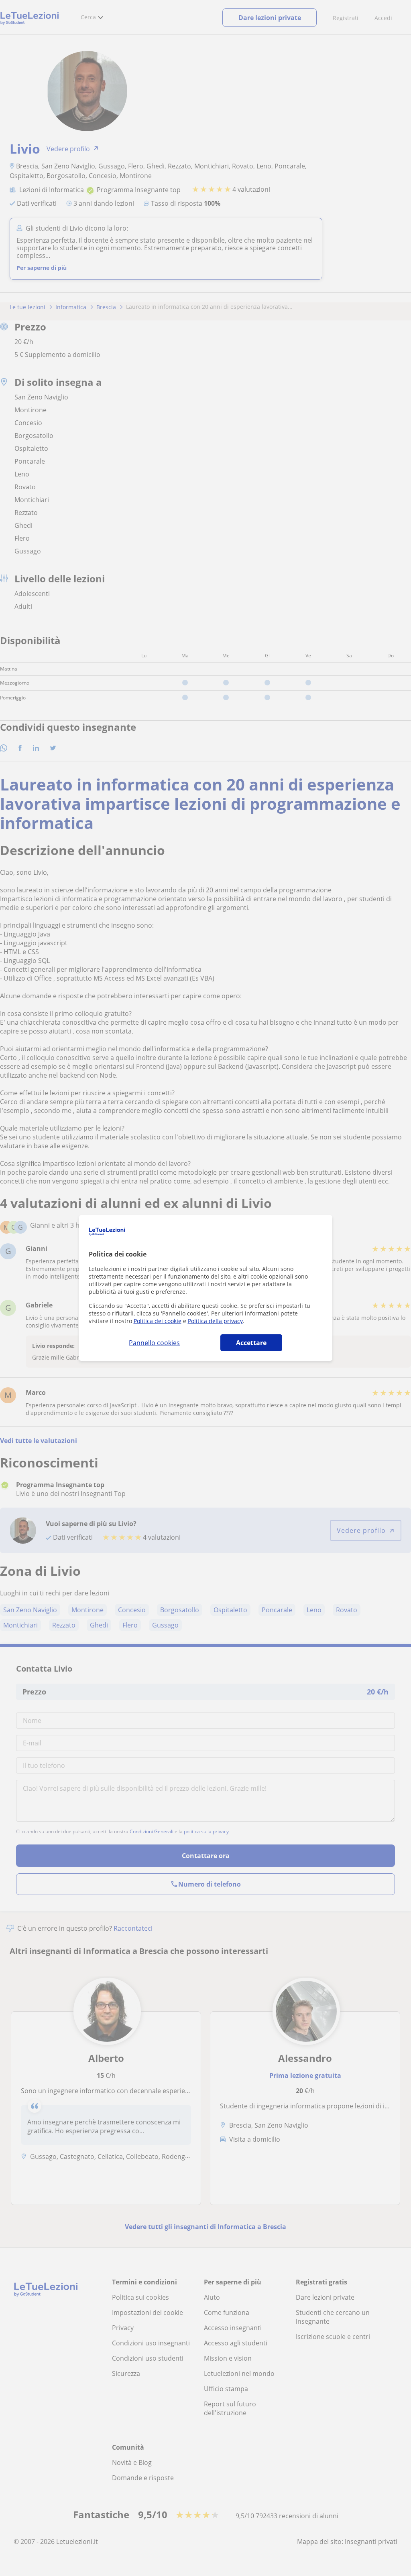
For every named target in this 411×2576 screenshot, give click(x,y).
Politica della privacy (215, 1321)
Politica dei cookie (158, 1321)
